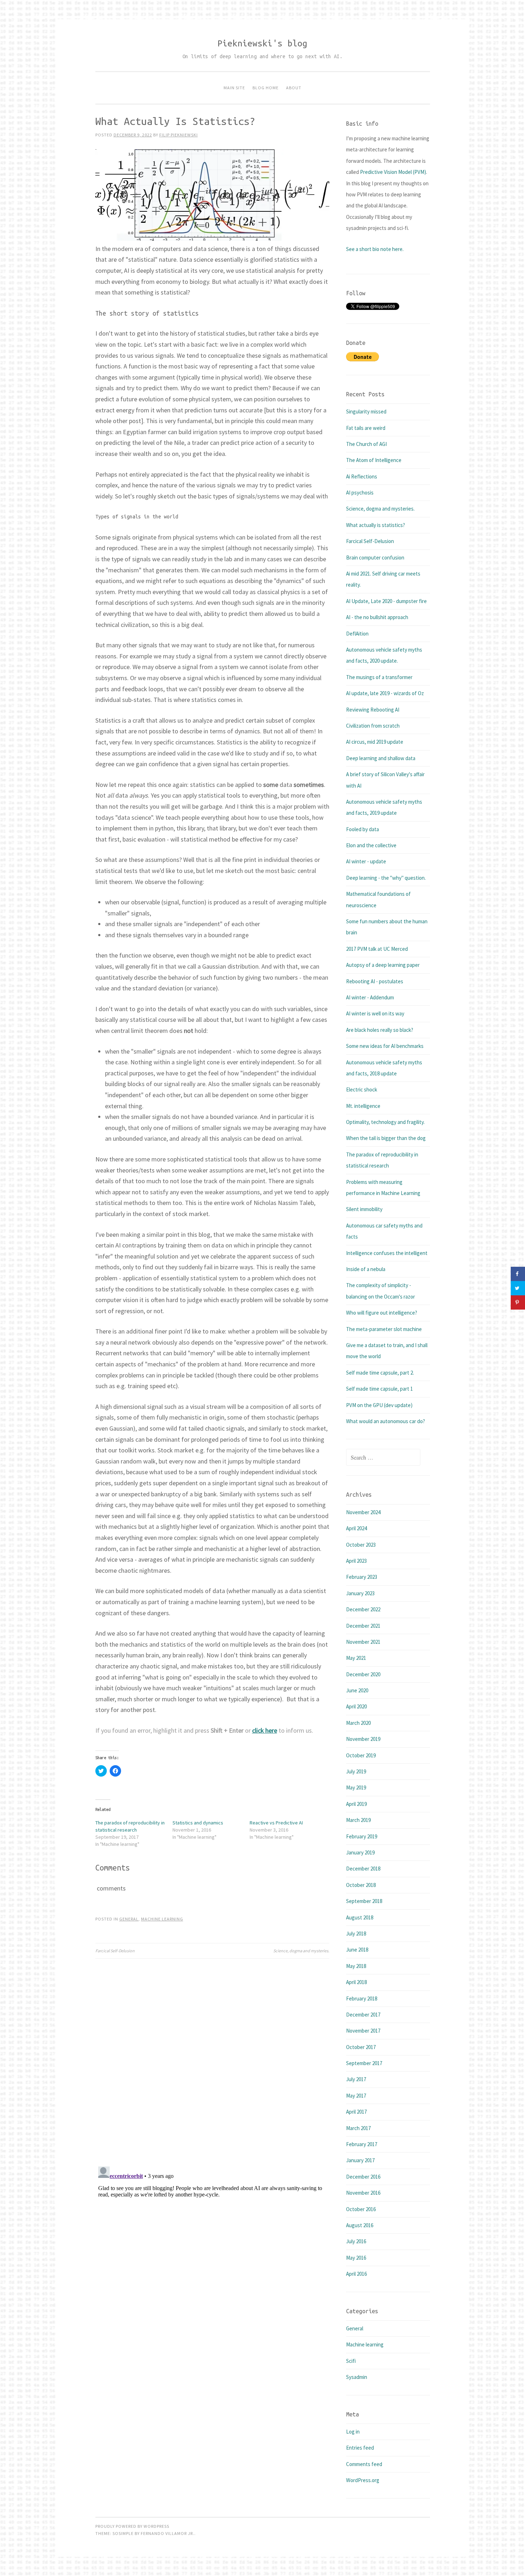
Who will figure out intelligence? (382, 1313)
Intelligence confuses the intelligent (387, 1253)
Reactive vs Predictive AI (276, 1823)
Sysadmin (357, 2377)
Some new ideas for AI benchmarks (385, 1046)
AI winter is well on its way (375, 1013)
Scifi (351, 2361)
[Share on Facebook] (518, 1274)
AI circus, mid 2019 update (375, 742)
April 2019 (356, 1804)
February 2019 (362, 1836)
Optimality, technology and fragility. (385, 1122)
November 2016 (363, 2193)
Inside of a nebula (366, 1269)
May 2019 (356, 1787)
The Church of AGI (366, 444)
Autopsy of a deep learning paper (383, 965)
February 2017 (362, 2144)
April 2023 (356, 1561)
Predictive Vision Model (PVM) (393, 172)
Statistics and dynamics (198, 1823)
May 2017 (356, 2096)
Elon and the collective (371, 845)
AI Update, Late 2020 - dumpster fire (386, 601)
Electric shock (362, 1089)
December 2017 (363, 2015)
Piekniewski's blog (262, 43)
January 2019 (360, 1852)
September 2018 (364, 1901)
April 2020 (356, 1706)
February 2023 (362, 1577)
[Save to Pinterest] (518, 1302)
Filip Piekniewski (179, 135)
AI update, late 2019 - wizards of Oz (385, 693)
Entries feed (360, 2448)
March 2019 (358, 1820)
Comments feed (364, 2464)
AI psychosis (360, 493)
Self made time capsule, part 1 (379, 1389)
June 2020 (357, 1690)
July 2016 (356, 2241)
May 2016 (356, 2258)
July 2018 (356, 1934)
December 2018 (363, 1869)
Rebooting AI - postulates (375, 981)
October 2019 (361, 1755)
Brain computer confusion (375, 558)
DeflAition (357, 634)
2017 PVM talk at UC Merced (377, 949)
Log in (353, 2432)
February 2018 (362, 1998)
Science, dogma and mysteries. (301, 1951)
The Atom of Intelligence (374, 460)
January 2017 (360, 2160)
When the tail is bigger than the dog (386, 1138)
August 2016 (360, 2225)
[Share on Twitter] (518, 1288)
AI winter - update (366, 861)
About (294, 88)
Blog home (266, 88)
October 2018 (361, 1885)
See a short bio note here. (375, 249)
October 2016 (361, 2209)
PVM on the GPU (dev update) (379, 1405)
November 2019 (363, 1739)
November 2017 (363, 2031)
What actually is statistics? (376, 525)
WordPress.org (363, 2480)
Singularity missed (366, 411)
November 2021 (363, 1642)
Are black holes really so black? (380, 1030)
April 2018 (356, 1982)
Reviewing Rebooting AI (373, 710)
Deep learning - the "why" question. (386, 878)
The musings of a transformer (379, 677)
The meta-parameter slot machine (384, 1329)
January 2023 (360, 1593)
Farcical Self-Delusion (115, 1951)
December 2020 (363, 1674)
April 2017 (356, 2112)
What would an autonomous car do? (386, 1421)
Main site (234, 88)
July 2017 (356, 2079)
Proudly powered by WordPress (132, 2526)
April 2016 (356, 2274)
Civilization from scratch (373, 726)
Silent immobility (364, 1209)
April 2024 (356, 1528)
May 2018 (356, 1966)
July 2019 (356, 1771)
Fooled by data (362, 829)
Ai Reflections (362, 476)
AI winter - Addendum (370, 997)
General (129, 1919)
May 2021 (356, 1658)
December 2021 (363, 1626)
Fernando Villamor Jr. (167, 2533)
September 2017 (364, 2063)
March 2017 (358, 2128)
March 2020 (358, 1723)
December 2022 (363, 1609)
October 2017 (361, 2047)
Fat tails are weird (366, 428)
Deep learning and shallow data (381, 758)
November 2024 (363, 1512)
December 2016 (363, 2177)
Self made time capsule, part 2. (380, 1373)
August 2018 (360, 1917)
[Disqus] (212, 2058)
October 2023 (361, 1545)
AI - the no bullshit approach (377, 617)
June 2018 (357, 1950)
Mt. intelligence (363, 1106)
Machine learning (162, 1919)
